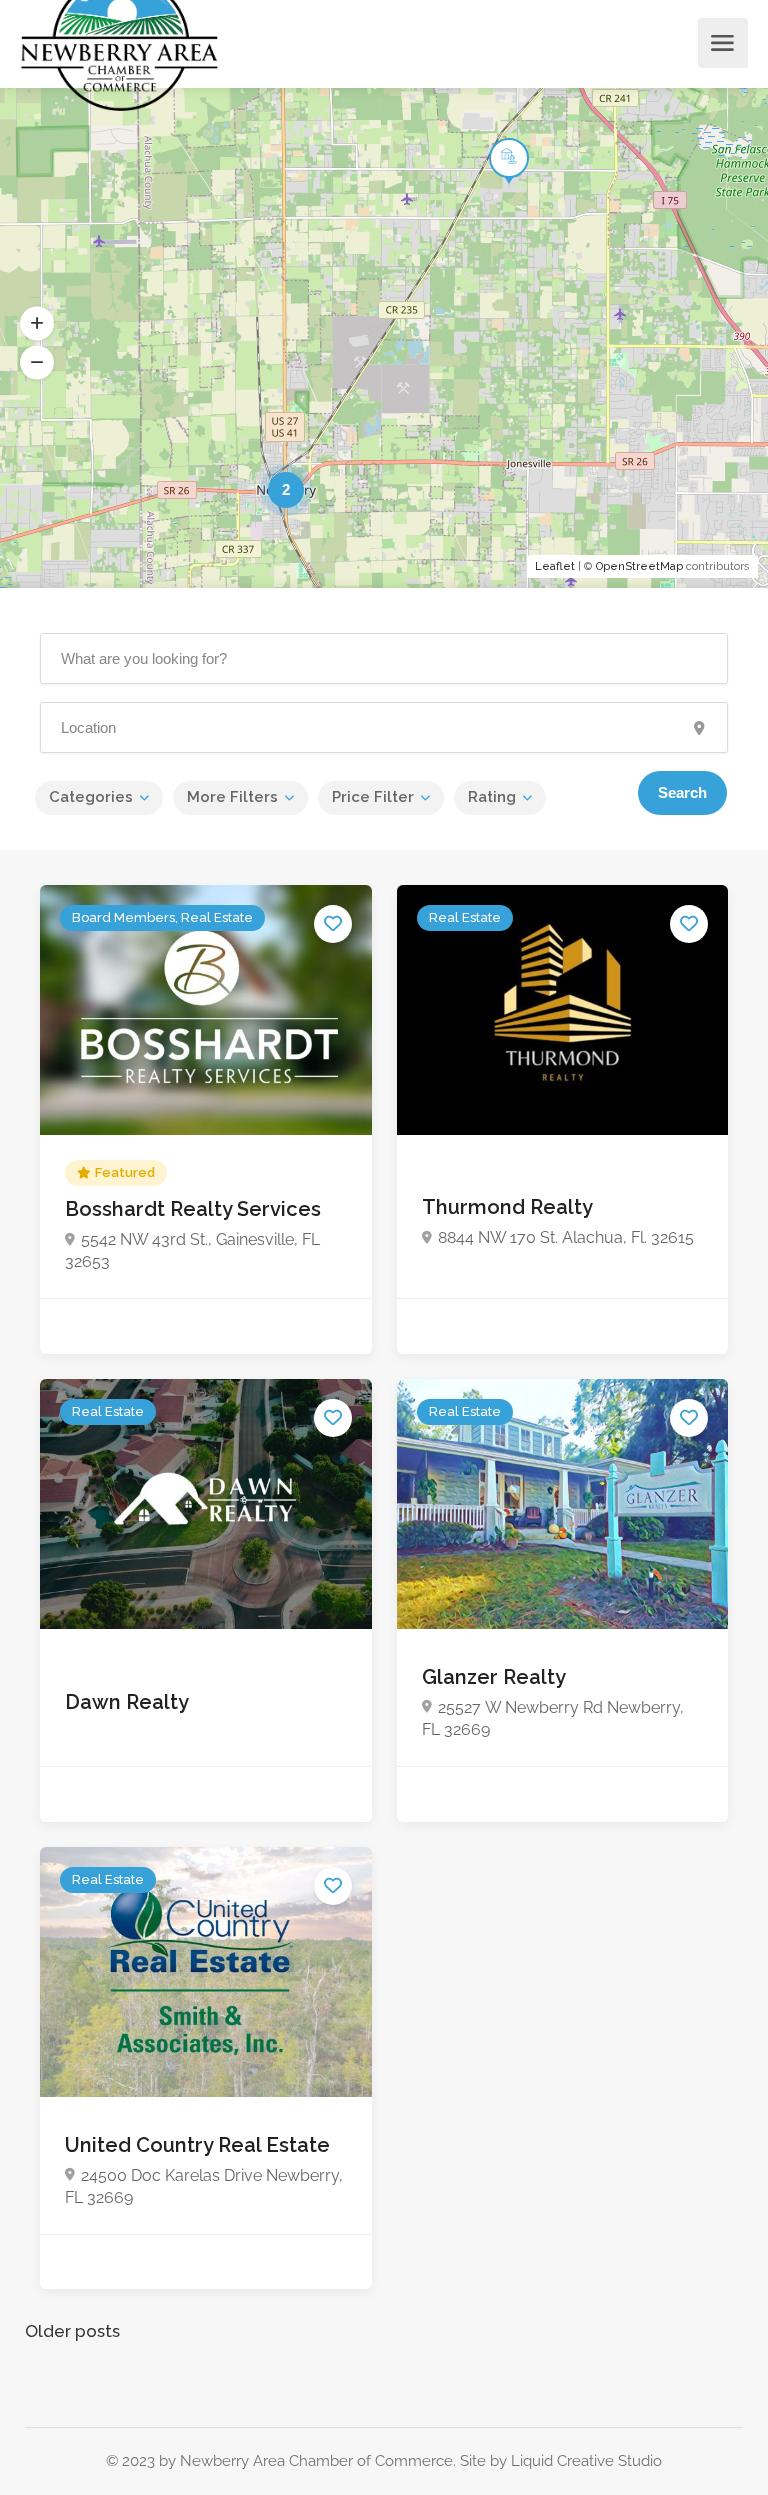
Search (682, 792)
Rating (492, 797)
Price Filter (373, 797)
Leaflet (555, 566)
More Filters (232, 797)
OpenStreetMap (639, 566)
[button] (37, 324)
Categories (91, 797)
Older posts (72, 2331)
